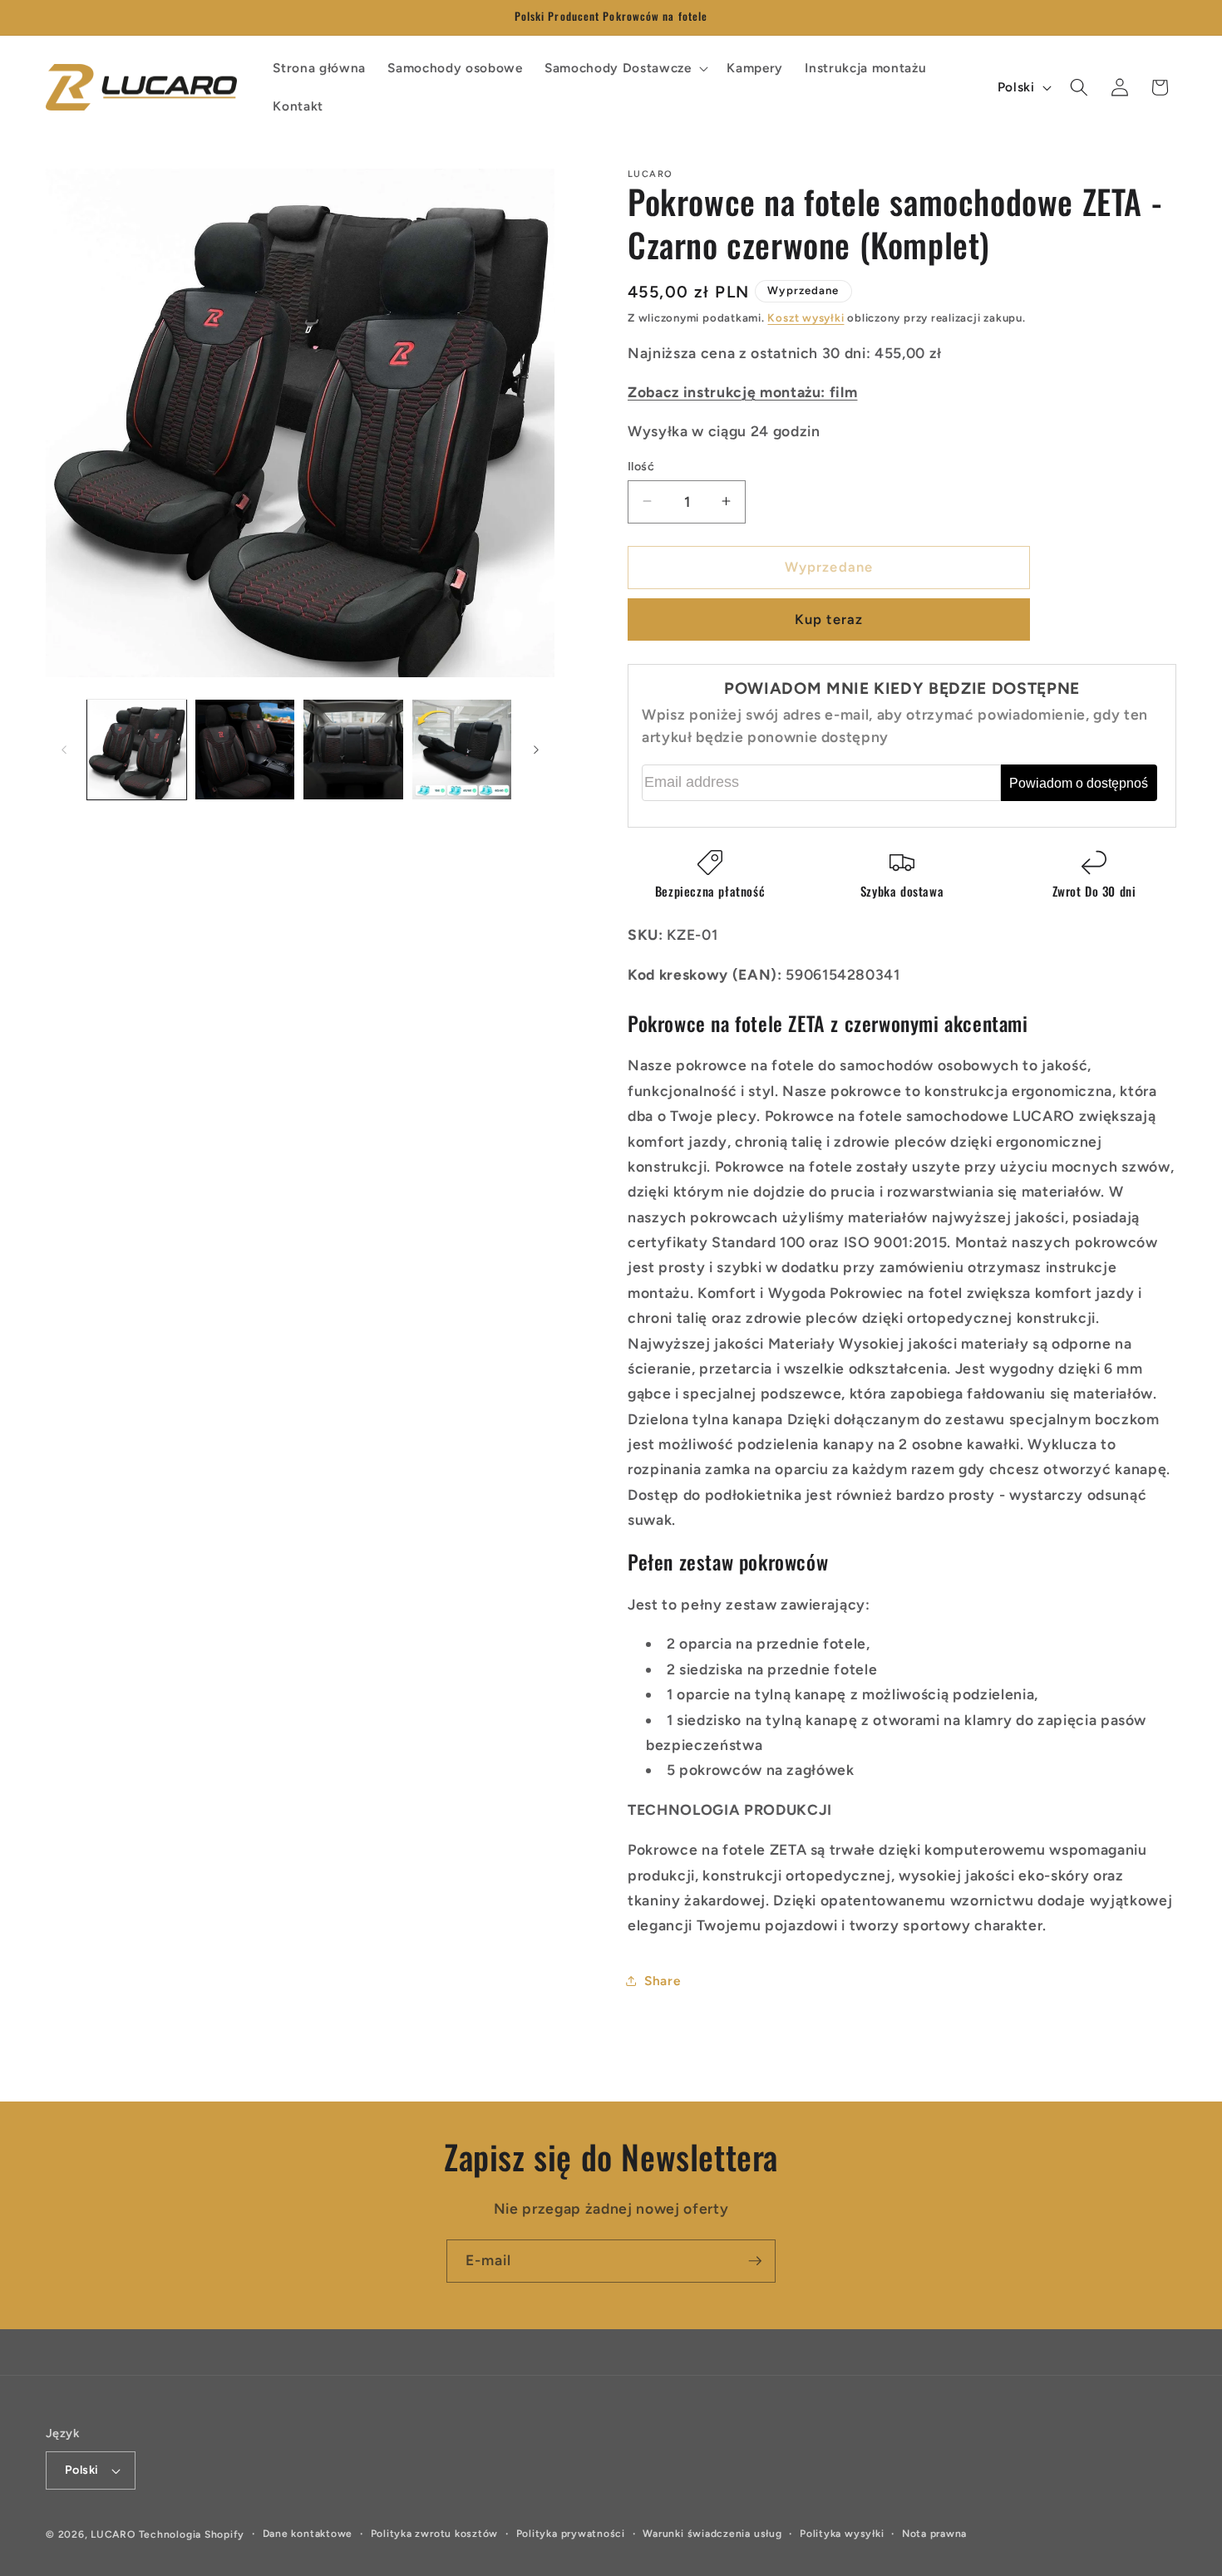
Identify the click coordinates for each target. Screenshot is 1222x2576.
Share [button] (662, 1981)
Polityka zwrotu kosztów (435, 2534)
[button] (625, 68)
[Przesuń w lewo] (64, 750)
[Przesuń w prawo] (536, 750)
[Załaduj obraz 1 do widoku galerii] (137, 749)
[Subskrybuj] (755, 2261)
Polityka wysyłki (842, 2534)
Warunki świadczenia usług (712, 2534)
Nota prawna (934, 2534)
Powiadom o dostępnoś (1079, 782)
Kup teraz (829, 619)
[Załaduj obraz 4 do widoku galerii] (462, 749)
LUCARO (113, 2534)
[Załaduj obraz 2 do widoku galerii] (245, 749)
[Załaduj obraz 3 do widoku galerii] (353, 749)
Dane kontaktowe (308, 2534)
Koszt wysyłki (806, 317)
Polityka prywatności (571, 2534)
